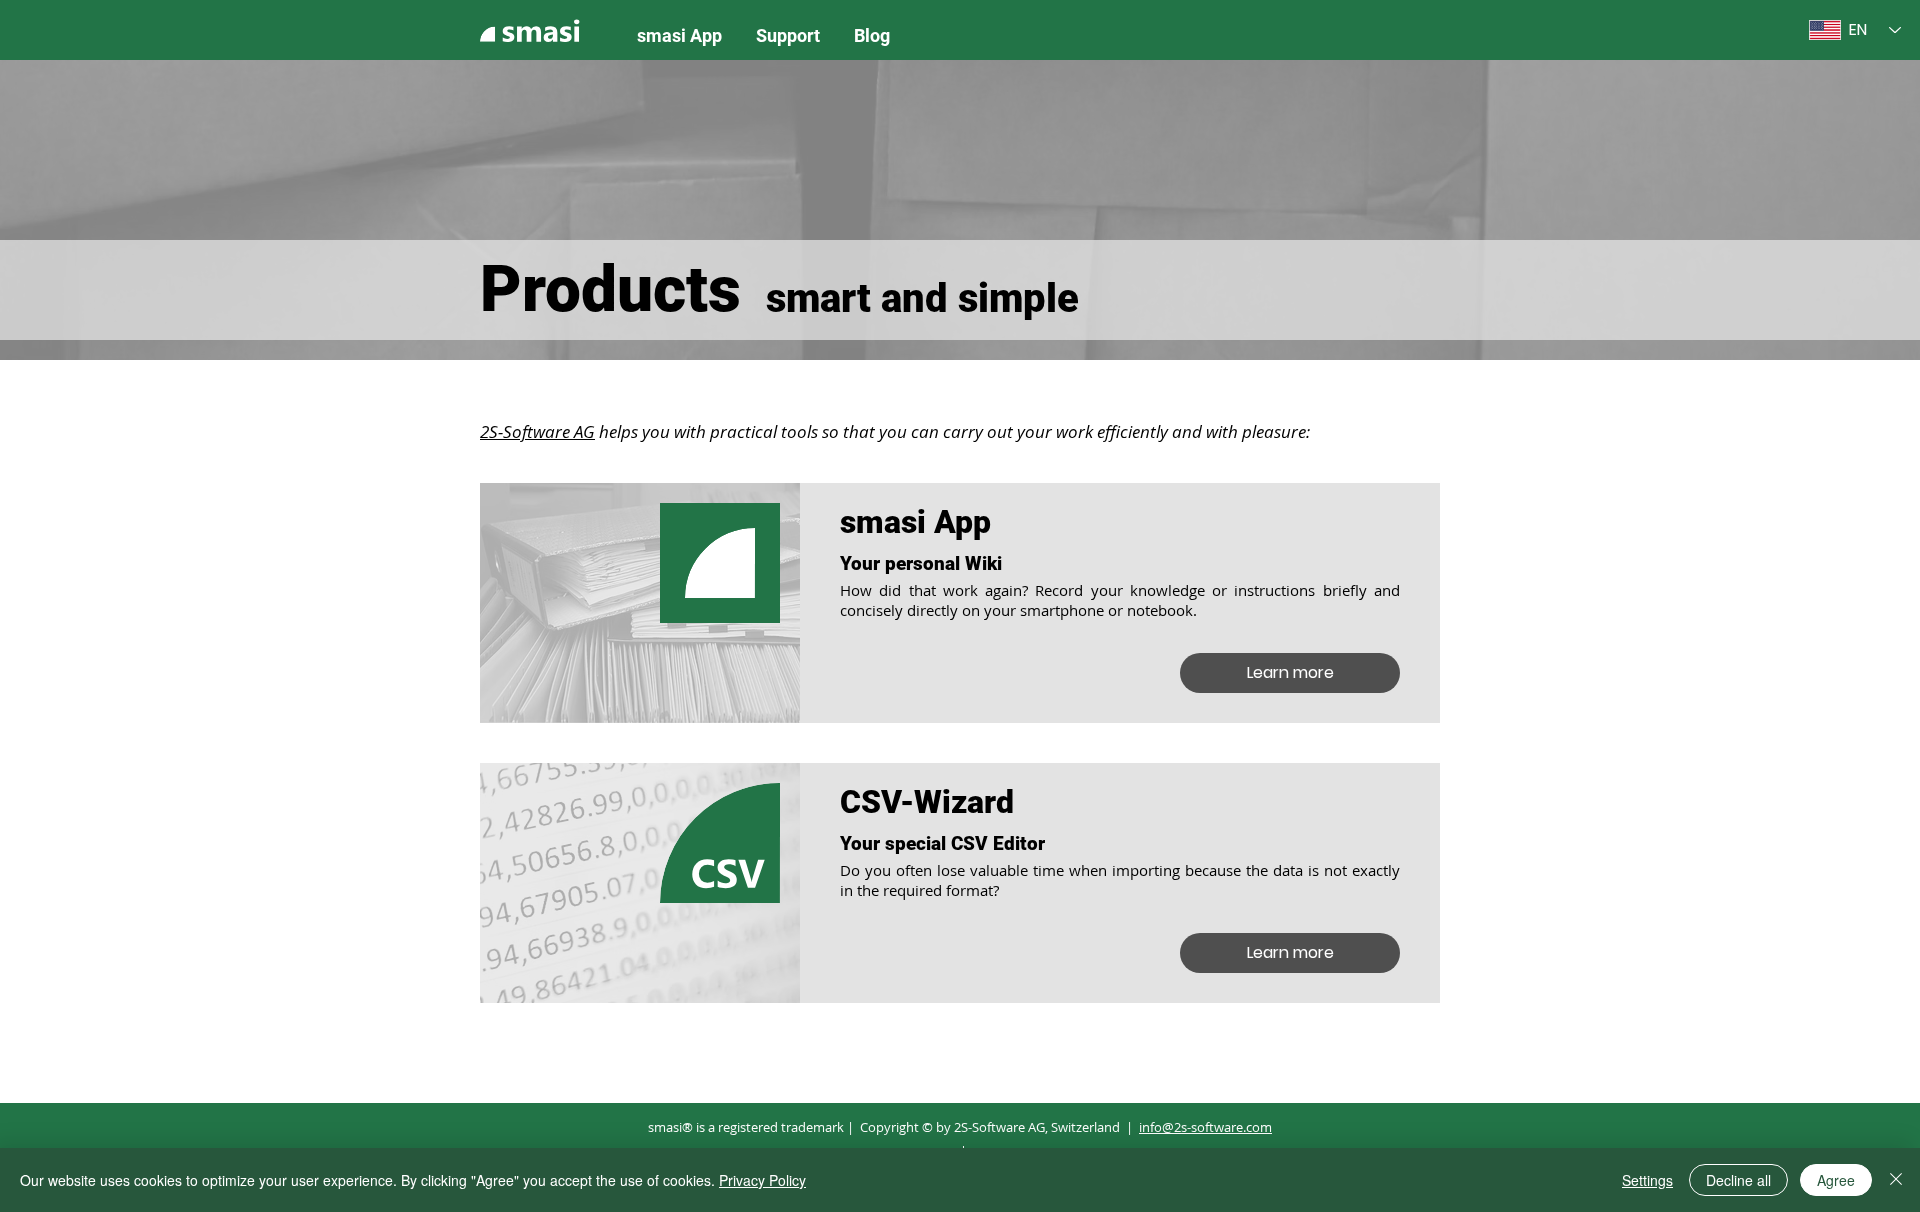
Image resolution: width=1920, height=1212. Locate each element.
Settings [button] (1647, 1180)
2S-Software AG (537, 431)
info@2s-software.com (1205, 1127)
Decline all (1738, 1180)
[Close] (1896, 1180)
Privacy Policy (762, 1180)
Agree (1836, 1180)
